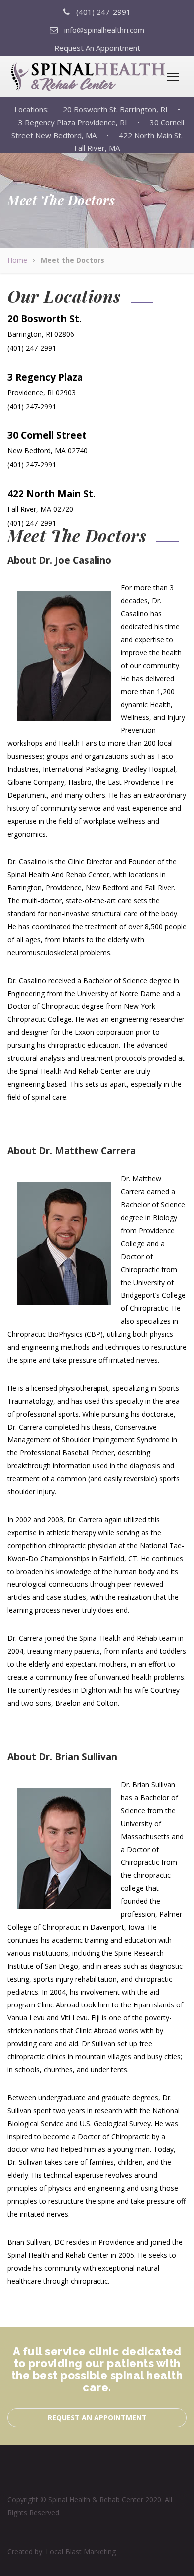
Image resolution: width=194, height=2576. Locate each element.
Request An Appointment (97, 48)
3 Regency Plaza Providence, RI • (75, 122)
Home (17, 260)
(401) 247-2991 (103, 12)
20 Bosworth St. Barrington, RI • (121, 109)
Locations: (38, 109)
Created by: (62, 2551)
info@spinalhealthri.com (104, 30)
